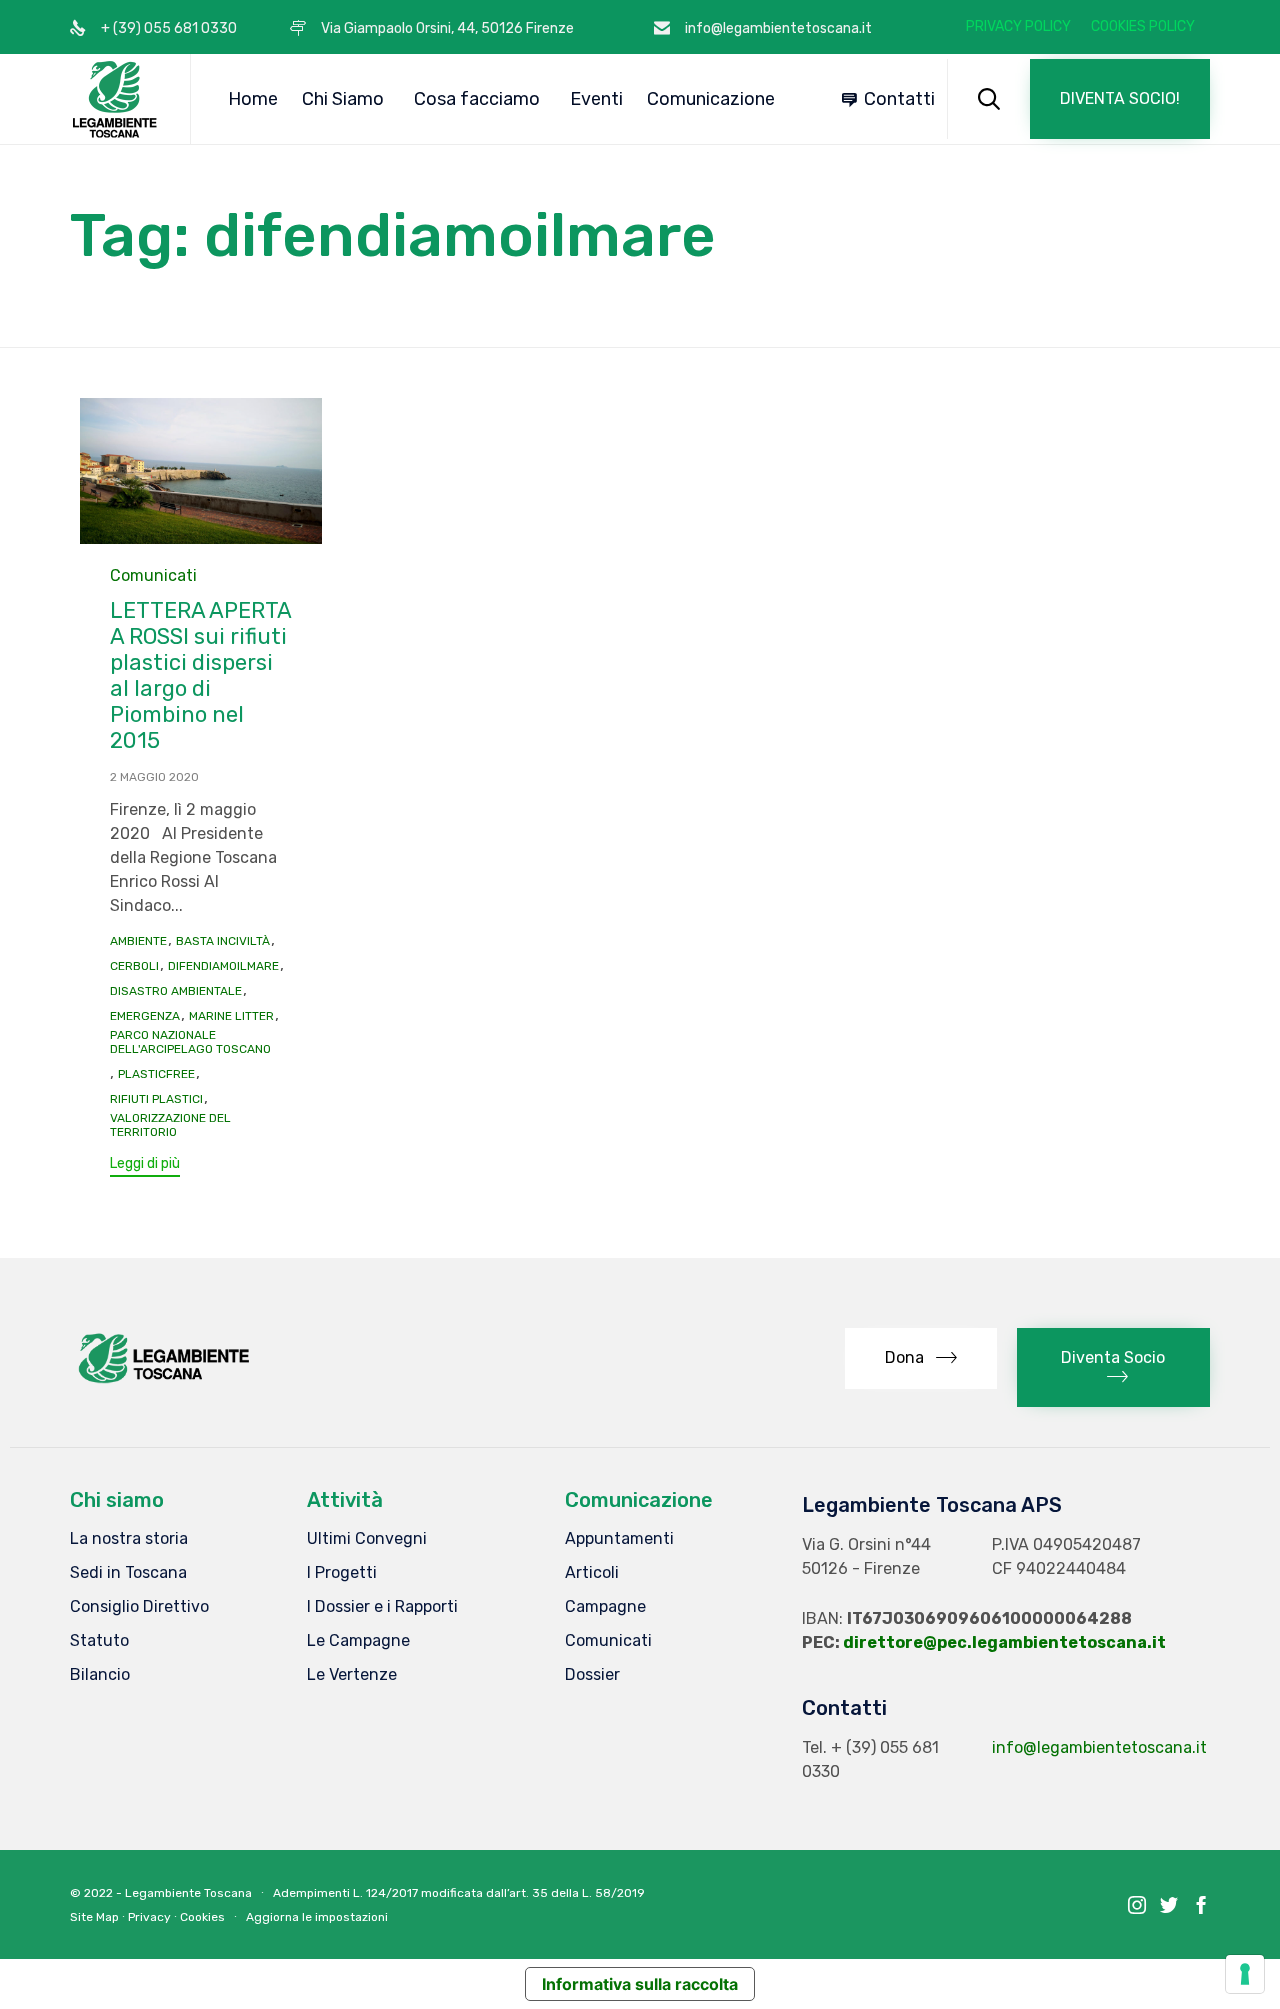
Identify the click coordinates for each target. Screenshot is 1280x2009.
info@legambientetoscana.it (1099, 1747)
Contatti (899, 99)
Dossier (592, 1674)
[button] (1120, 99)
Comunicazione (711, 99)
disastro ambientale (176, 991)
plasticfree (156, 1074)
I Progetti (342, 1572)
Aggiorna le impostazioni (317, 1917)
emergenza (145, 1016)
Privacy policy (1018, 27)
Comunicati (153, 575)
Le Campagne (358, 1640)
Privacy (149, 1917)
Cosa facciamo (477, 99)
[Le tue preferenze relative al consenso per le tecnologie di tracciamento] (1245, 1974)
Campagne (605, 1606)
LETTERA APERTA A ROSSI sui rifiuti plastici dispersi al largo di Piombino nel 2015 (201, 675)
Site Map (94, 1917)
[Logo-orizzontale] (162, 1382)
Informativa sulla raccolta (640, 1984)
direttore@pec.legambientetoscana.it (1004, 1642)
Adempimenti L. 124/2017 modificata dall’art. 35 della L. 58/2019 (459, 1893)
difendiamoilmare (223, 966)
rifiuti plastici (156, 1099)
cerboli (134, 966)
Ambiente (138, 941)
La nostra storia (129, 1538)
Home (253, 99)
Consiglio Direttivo (139, 1606)
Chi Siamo (343, 99)
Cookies (202, 1917)
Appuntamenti (619, 1538)
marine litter (231, 1016)
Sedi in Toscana (128, 1572)
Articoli (592, 1572)
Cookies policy (1143, 27)
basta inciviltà (223, 941)
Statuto (99, 1640)
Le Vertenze (352, 1674)
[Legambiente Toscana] (115, 99)
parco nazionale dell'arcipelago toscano (190, 1042)
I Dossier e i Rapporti (382, 1606)
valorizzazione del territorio (170, 1125)
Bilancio (100, 1674)
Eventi (596, 99)
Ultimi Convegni (367, 1538)
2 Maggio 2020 (154, 777)
